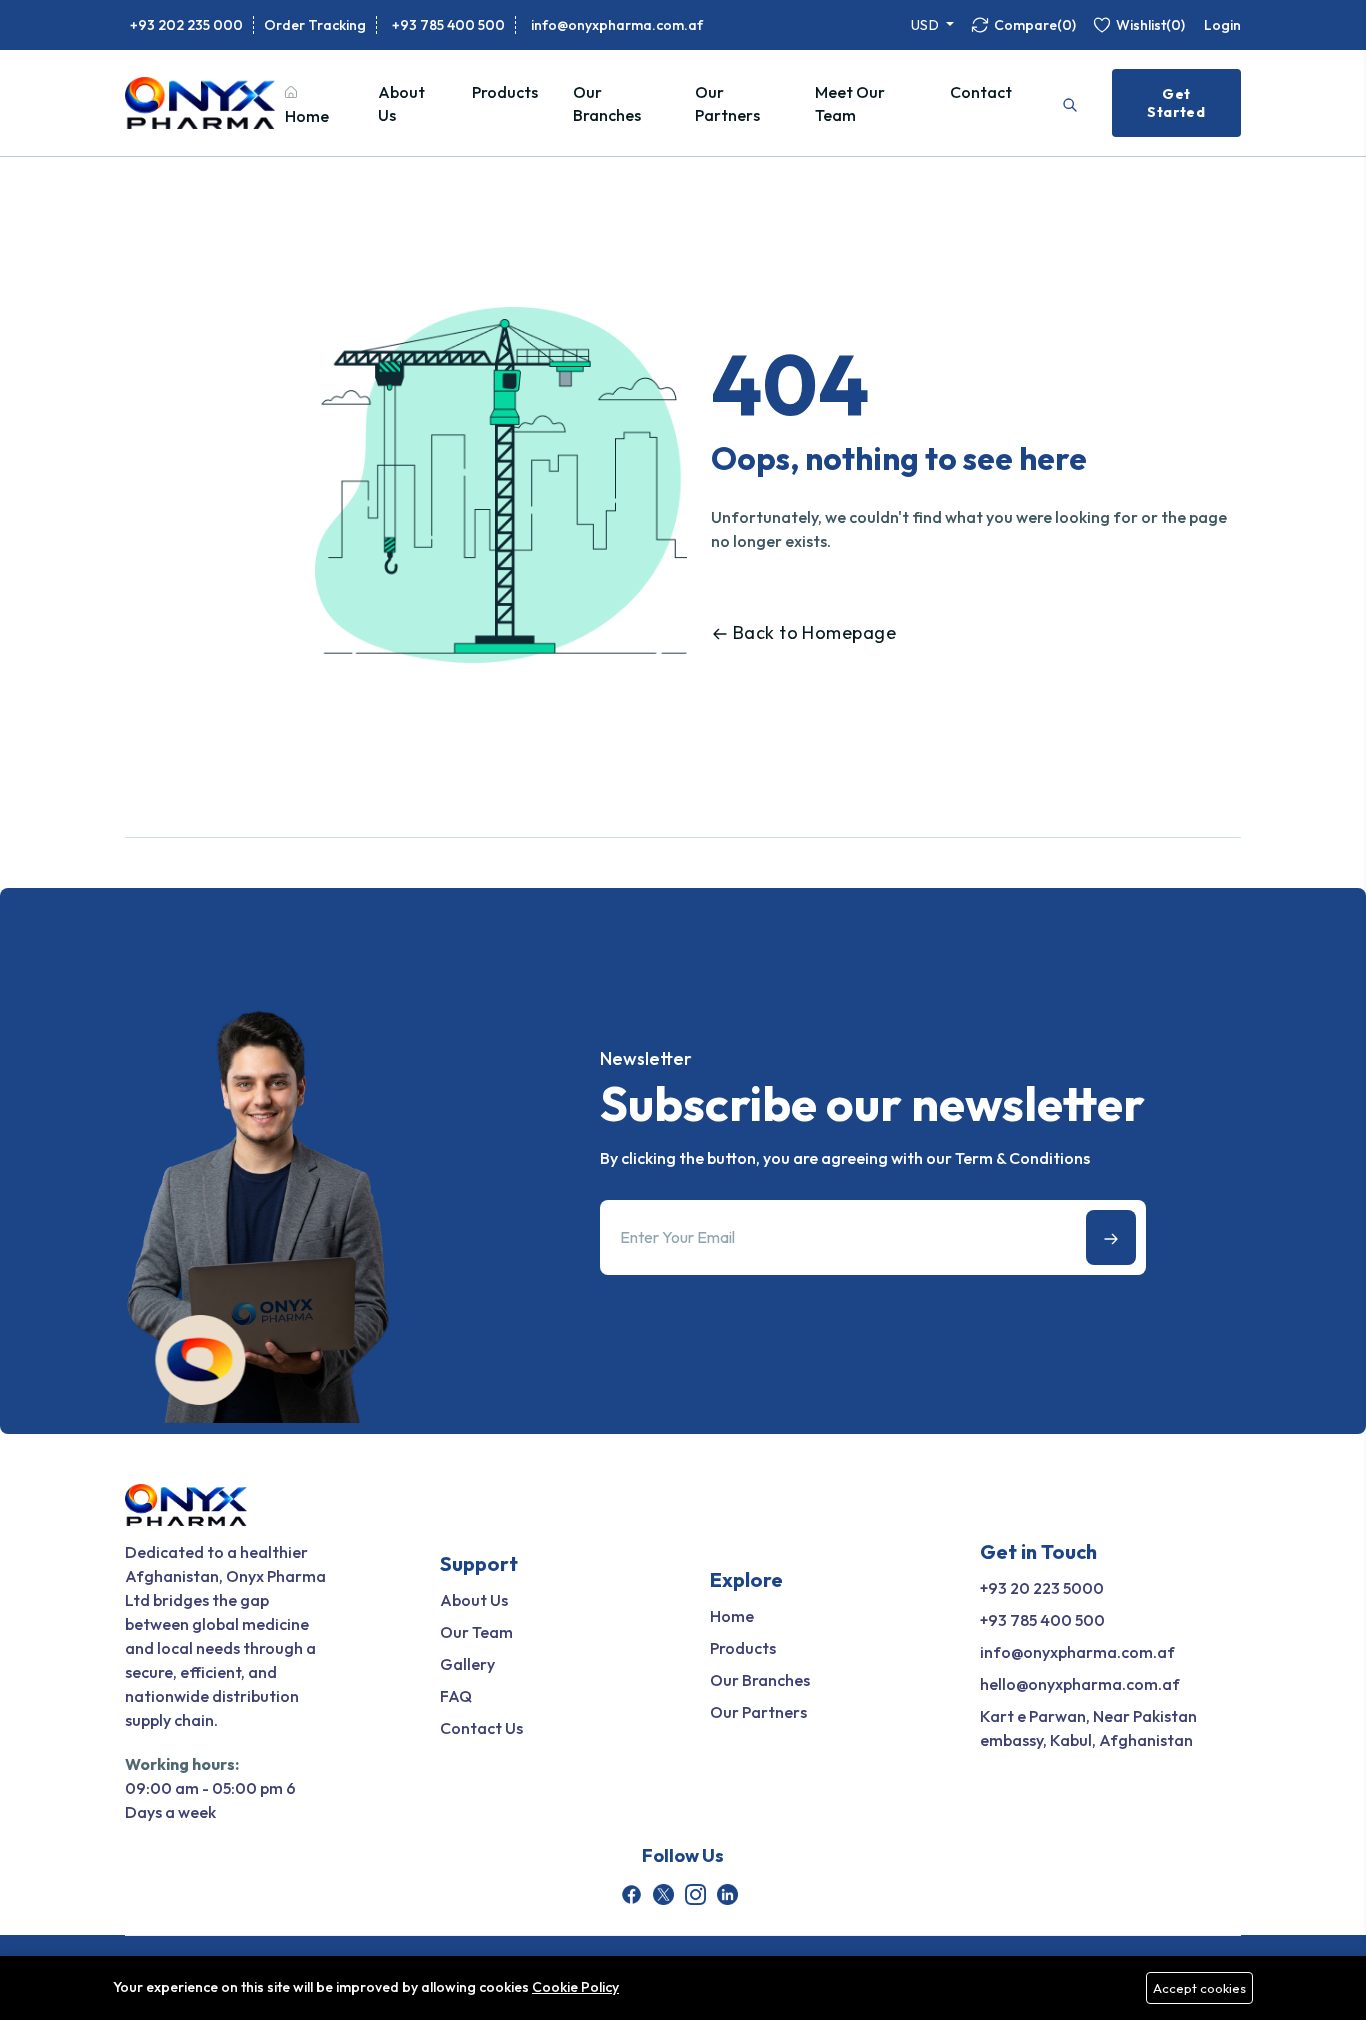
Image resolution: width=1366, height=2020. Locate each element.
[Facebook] (631, 1894)
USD (927, 25)
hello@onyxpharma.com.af (1080, 1684)
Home (307, 116)
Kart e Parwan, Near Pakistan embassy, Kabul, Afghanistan (1088, 1728)
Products (505, 92)
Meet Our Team (850, 103)
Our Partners (727, 103)
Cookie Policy (575, 1987)
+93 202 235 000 (186, 25)
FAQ (456, 1696)
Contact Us (481, 1728)
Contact (981, 92)
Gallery (467, 1664)
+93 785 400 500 (448, 25)
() (1035, 25)
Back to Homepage (814, 632)
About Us (401, 103)
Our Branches (607, 103)
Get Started (1176, 103)
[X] (663, 1894)
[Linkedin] (727, 1894)
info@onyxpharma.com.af (617, 25)
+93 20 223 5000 (1042, 1588)
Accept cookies (1199, 1988)
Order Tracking (315, 25)
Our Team (476, 1632)
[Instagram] (695, 1894)
